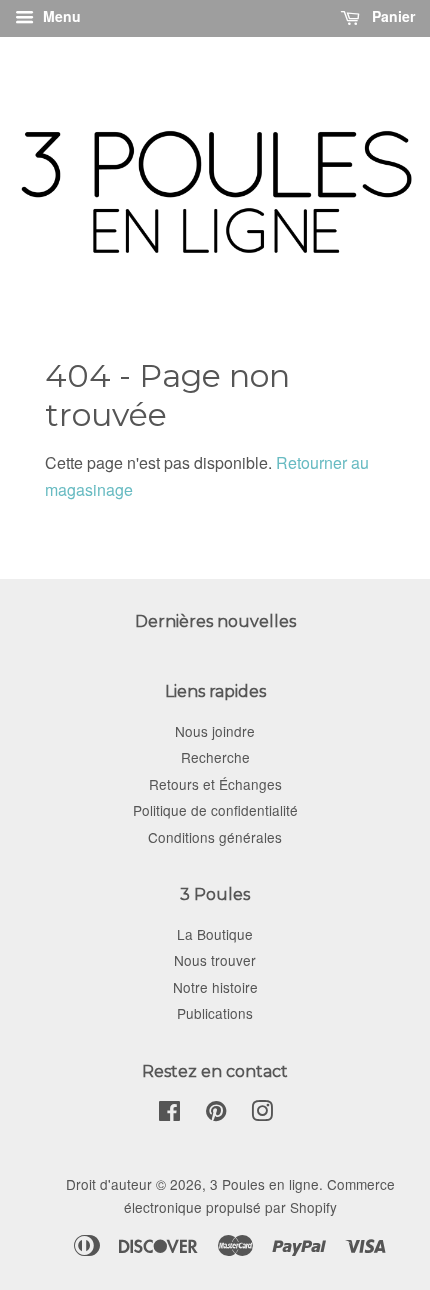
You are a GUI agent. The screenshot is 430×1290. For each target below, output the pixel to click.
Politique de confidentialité (215, 810)
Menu (60, 16)
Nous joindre (215, 731)
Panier (391, 16)
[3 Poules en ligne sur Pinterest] (216, 1114)
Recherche (215, 757)
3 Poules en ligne (264, 1184)
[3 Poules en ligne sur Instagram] (262, 1114)
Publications (215, 1013)
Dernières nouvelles (215, 621)
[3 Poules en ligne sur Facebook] (169, 1114)
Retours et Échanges (215, 784)
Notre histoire (215, 987)
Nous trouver (215, 960)
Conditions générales (215, 837)
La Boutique (215, 934)
